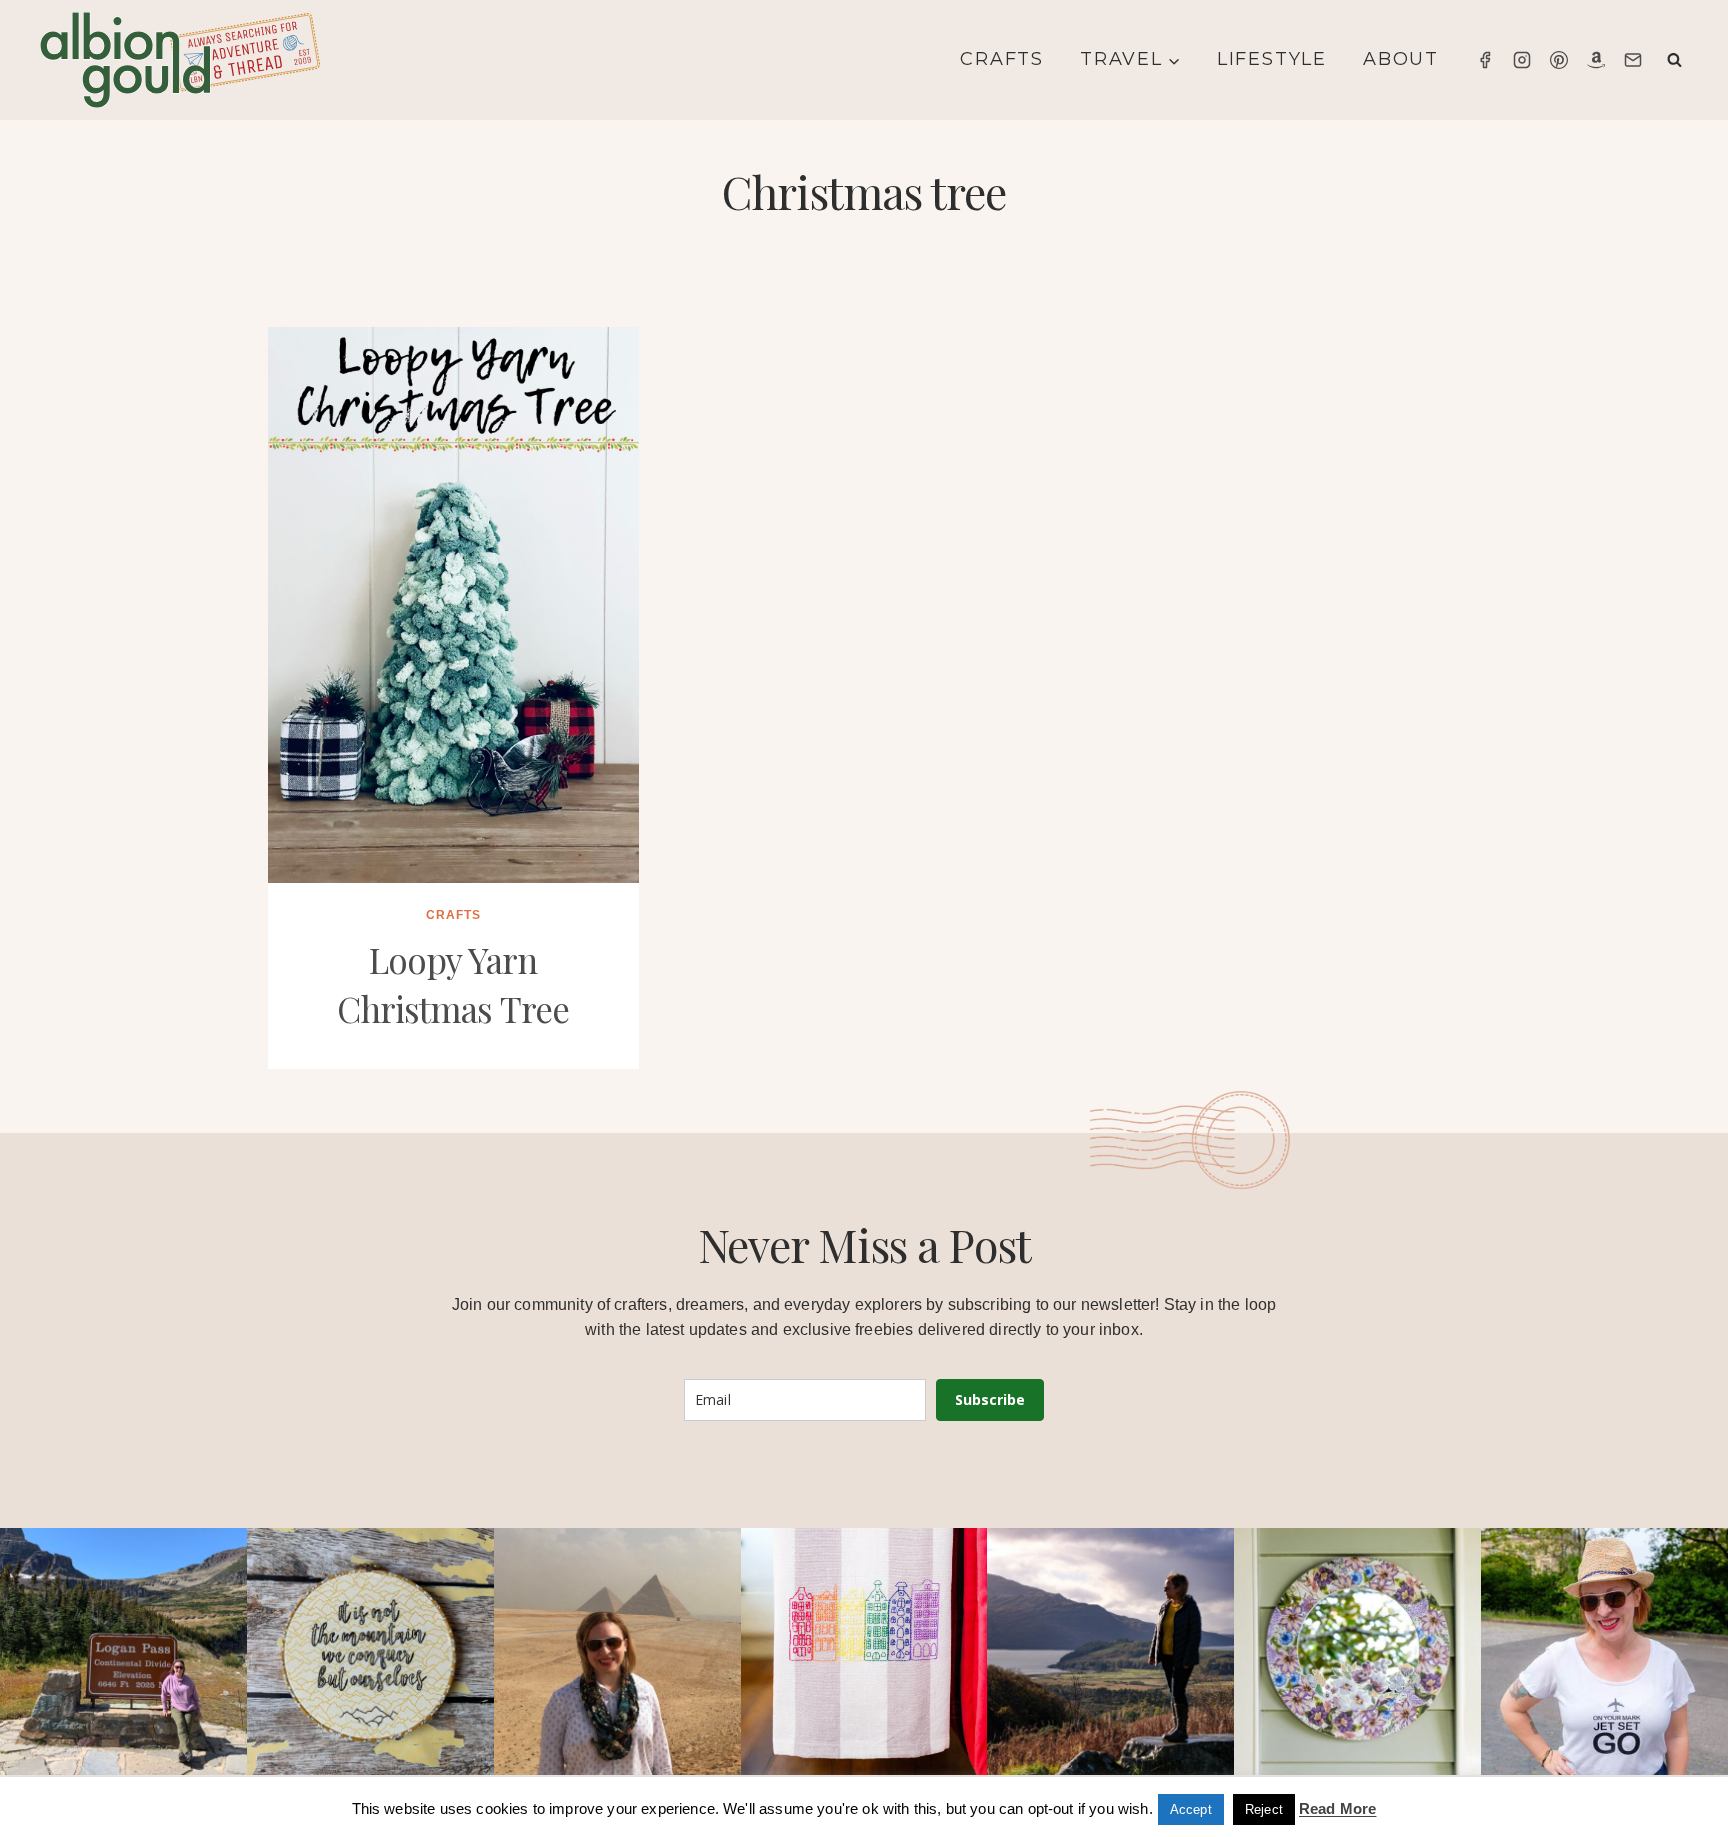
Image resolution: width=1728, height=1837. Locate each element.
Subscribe (990, 1399)
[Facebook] (1485, 60)
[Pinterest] (1559, 60)
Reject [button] (1264, 1809)
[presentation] (453, 605)
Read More (1337, 1808)
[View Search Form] (1674, 60)
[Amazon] (1596, 60)
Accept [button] (1191, 1809)
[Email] (1633, 60)
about (1401, 59)
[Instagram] (1522, 60)
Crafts (1002, 59)
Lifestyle (1272, 59)
